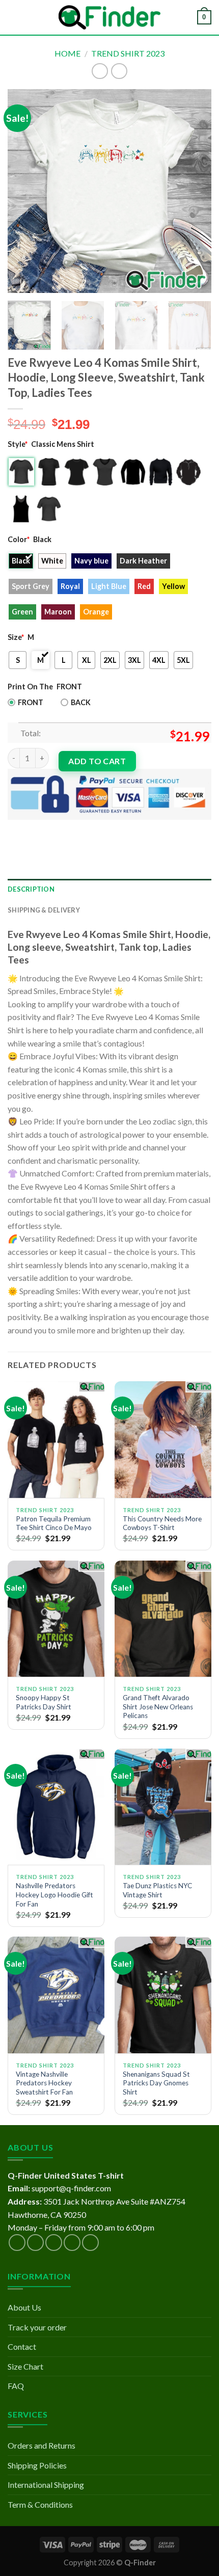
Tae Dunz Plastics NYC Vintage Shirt (157, 1890)
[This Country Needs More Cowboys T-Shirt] (163, 1439)
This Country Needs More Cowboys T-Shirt (162, 1523)
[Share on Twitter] (54, 828)
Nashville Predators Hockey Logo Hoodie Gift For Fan (54, 1895)
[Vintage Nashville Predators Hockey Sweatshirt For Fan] (56, 1995)
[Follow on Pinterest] (90, 2243)
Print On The (30, 687)
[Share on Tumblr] (127, 828)
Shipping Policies (37, 2465)
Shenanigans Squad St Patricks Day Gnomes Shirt (156, 2083)
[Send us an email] (72, 2243)
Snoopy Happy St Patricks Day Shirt (44, 1702)
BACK (81, 702)
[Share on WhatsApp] (17, 828)
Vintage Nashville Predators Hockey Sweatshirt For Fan (44, 2083)
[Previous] (24, 191)
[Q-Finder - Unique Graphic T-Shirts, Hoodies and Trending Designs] (109, 18)
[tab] (109, 889)
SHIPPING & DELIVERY (44, 910)
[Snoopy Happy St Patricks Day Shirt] (56, 1619)
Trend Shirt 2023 (128, 53)
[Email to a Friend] (72, 828)
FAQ (16, 2386)
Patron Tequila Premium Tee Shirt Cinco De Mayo (54, 1523)
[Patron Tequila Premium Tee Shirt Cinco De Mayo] (56, 1439)
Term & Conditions (40, 2504)
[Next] (195, 191)
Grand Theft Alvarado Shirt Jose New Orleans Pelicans (158, 1707)
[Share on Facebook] (35, 828)
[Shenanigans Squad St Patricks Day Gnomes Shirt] (163, 1995)
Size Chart (25, 2366)
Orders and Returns (42, 2445)
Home (67, 53)
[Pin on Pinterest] (90, 828)
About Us (24, 2307)
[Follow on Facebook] (17, 2243)
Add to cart (97, 761)
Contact (22, 2346)
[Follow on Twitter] (54, 2243)
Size (16, 637)
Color (19, 539)
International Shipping (46, 2485)
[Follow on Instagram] (35, 2243)
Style (18, 444)
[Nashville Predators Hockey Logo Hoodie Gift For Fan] (56, 1807)
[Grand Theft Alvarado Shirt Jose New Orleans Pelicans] (163, 1619)
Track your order (37, 2327)
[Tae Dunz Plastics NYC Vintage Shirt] (163, 1807)
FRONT (31, 702)
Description (31, 889)
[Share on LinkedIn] (109, 828)
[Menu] (14, 17)
